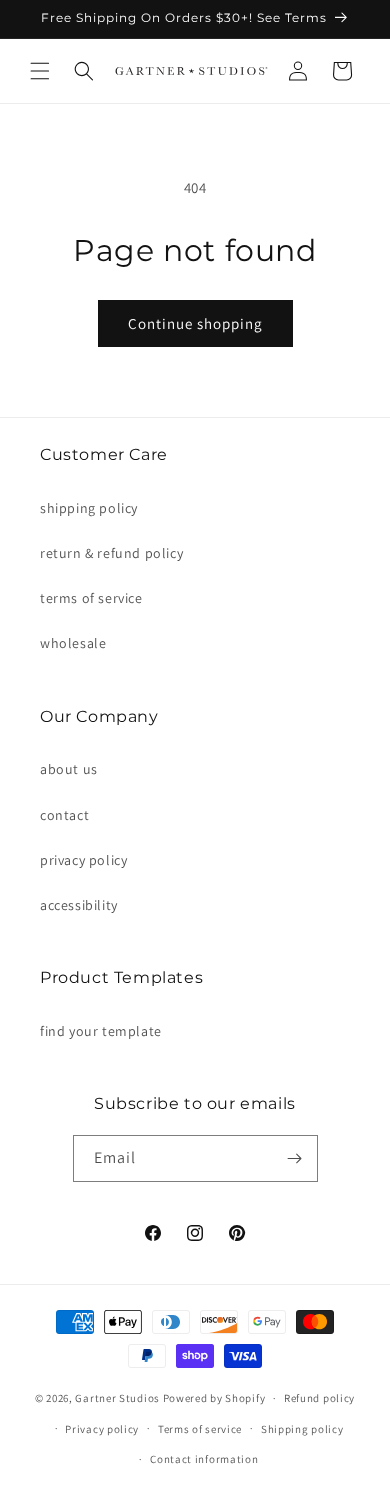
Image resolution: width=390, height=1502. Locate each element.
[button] (40, 71)
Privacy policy (102, 1429)
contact (64, 815)
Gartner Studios (117, 1398)
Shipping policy (302, 1429)
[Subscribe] (295, 1158)
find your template (101, 1031)
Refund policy (319, 1398)
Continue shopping (195, 323)
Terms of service (200, 1429)
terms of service (91, 598)
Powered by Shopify (214, 1398)
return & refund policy (111, 553)
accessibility (79, 905)
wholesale (73, 643)
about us (69, 769)
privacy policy (83, 860)
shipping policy (89, 508)
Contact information (204, 1459)
